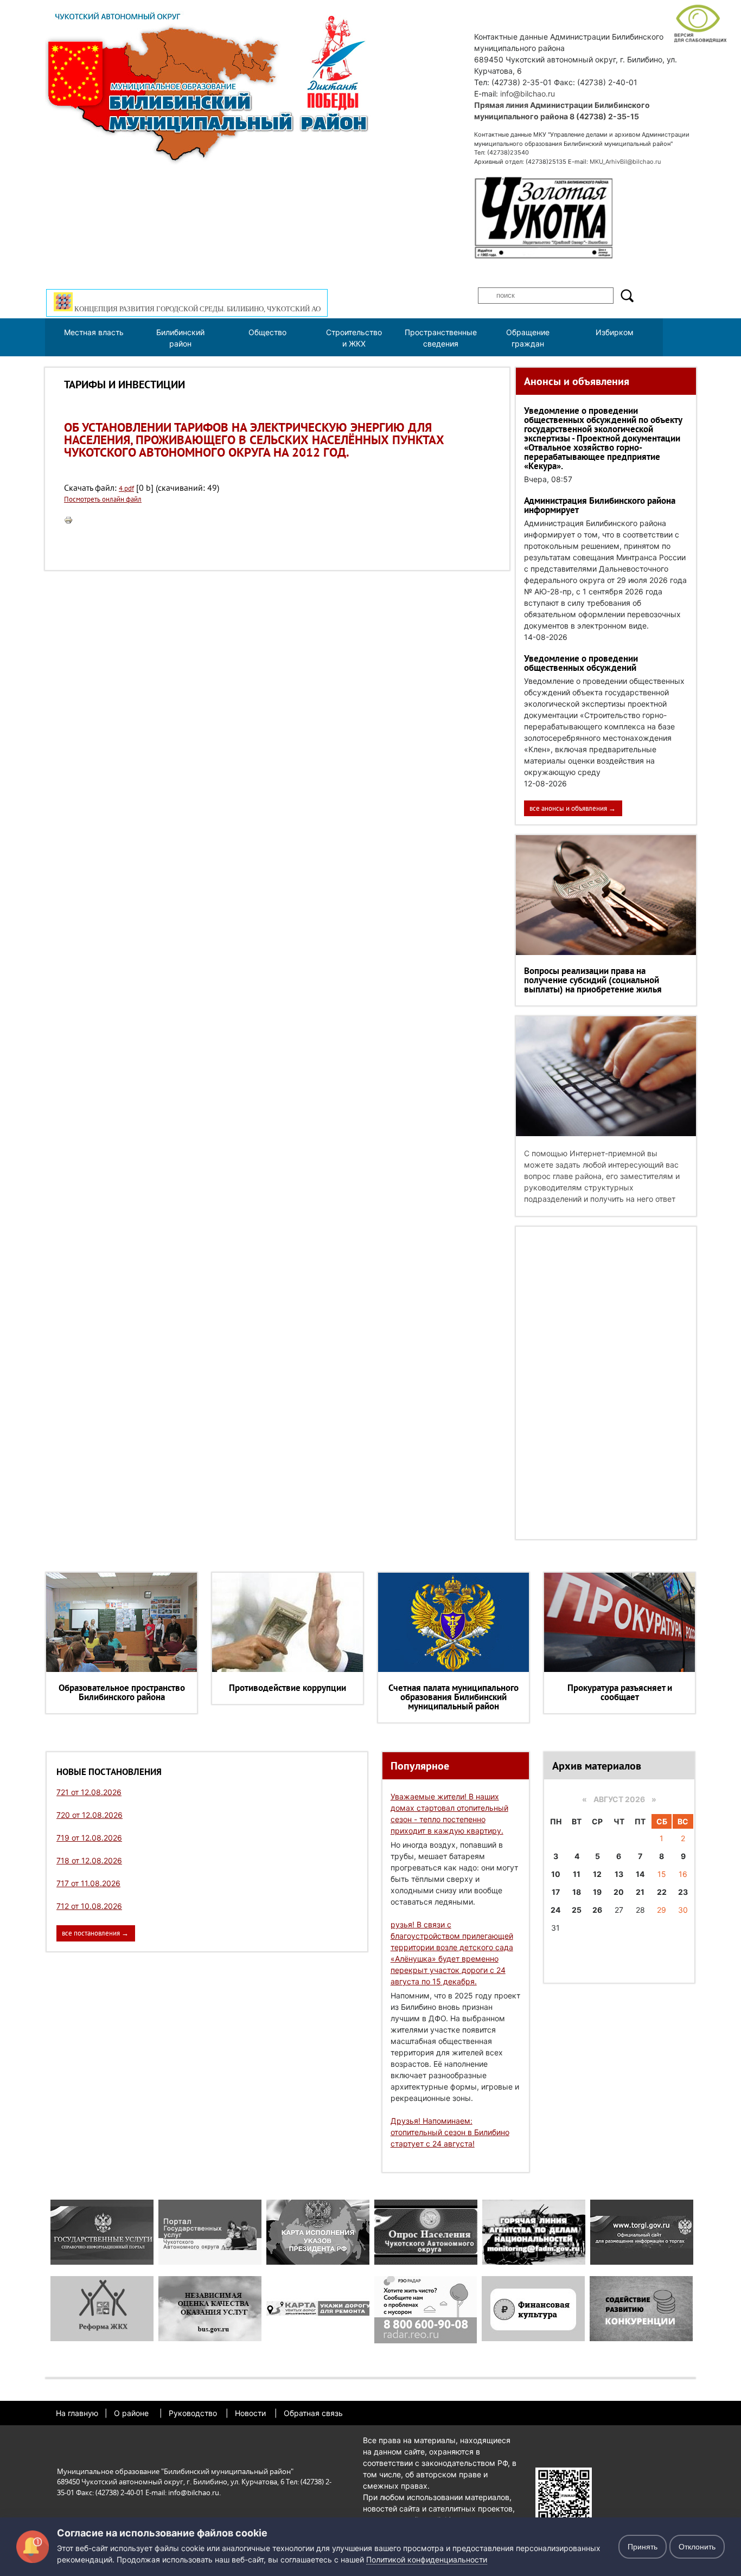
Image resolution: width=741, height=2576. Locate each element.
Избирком (615, 332)
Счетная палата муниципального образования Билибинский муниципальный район (453, 1697)
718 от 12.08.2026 (89, 1860)
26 (597, 1910)
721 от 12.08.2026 (89, 1792)
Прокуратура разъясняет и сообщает (620, 1692)
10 (556, 1874)
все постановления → (95, 1933)
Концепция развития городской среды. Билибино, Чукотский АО (197, 309)
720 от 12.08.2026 (90, 1815)
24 (555, 1910)
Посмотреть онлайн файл (103, 499)
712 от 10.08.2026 (89, 1906)
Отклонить (697, 2547)
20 (619, 1892)
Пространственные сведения (441, 338)
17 (556, 1892)
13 (619, 1874)
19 (597, 1892)
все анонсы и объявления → (573, 808)
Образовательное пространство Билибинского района (122, 1692)
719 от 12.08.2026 (89, 1838)
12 (597, 1874)
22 (662, 1892)
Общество (267, 332)
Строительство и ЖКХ (354, 338)
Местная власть (94, 332)
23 (683, 1892)
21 (640, 1892)
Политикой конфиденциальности (427, 2559)
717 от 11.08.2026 (88, 1883)
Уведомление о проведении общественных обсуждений (581, 663)
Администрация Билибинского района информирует (600, 505)
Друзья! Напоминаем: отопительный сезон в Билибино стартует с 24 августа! (450, 2132)
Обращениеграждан (528, 338)
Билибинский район (180, 338)
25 (577, 1910)
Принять (643, 2547)
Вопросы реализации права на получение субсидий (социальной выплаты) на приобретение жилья (593, 980)
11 (577, 1874)
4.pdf (126, 488)
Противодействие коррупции (288, 1688)
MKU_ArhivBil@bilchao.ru (625, 162)
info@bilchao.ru (528, 94)
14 (640, 1874)
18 (577, 1892)
